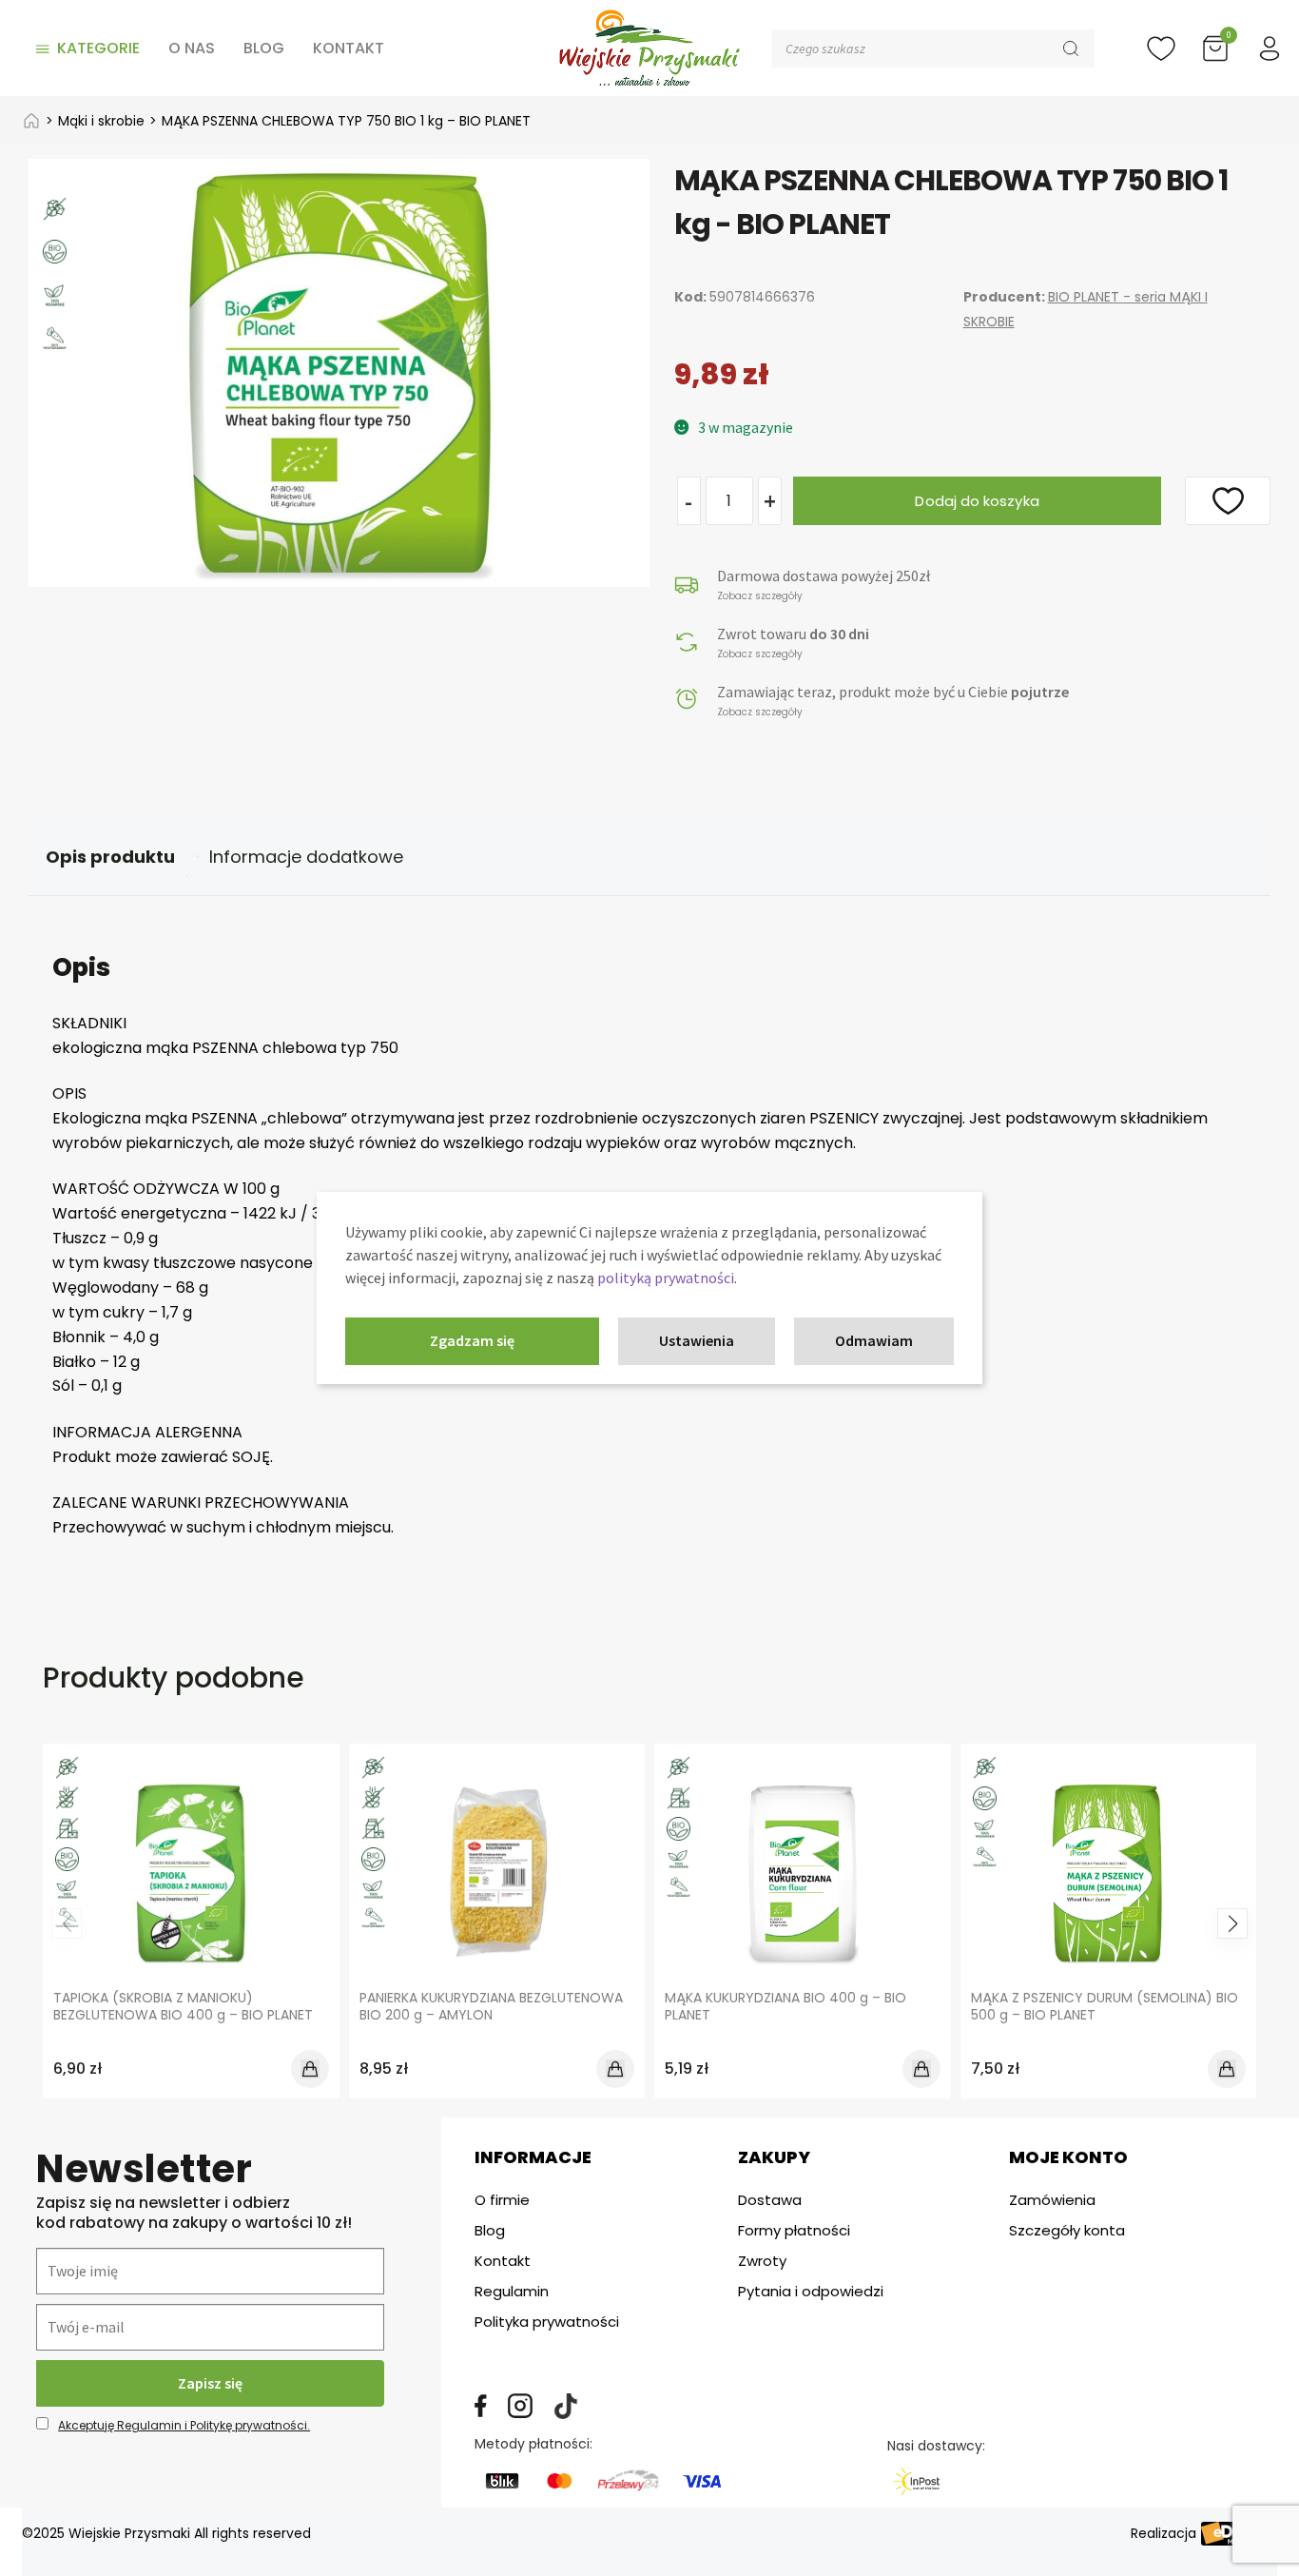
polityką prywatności (666, 1278)
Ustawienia (697, 1340)
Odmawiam (874, 1340)
